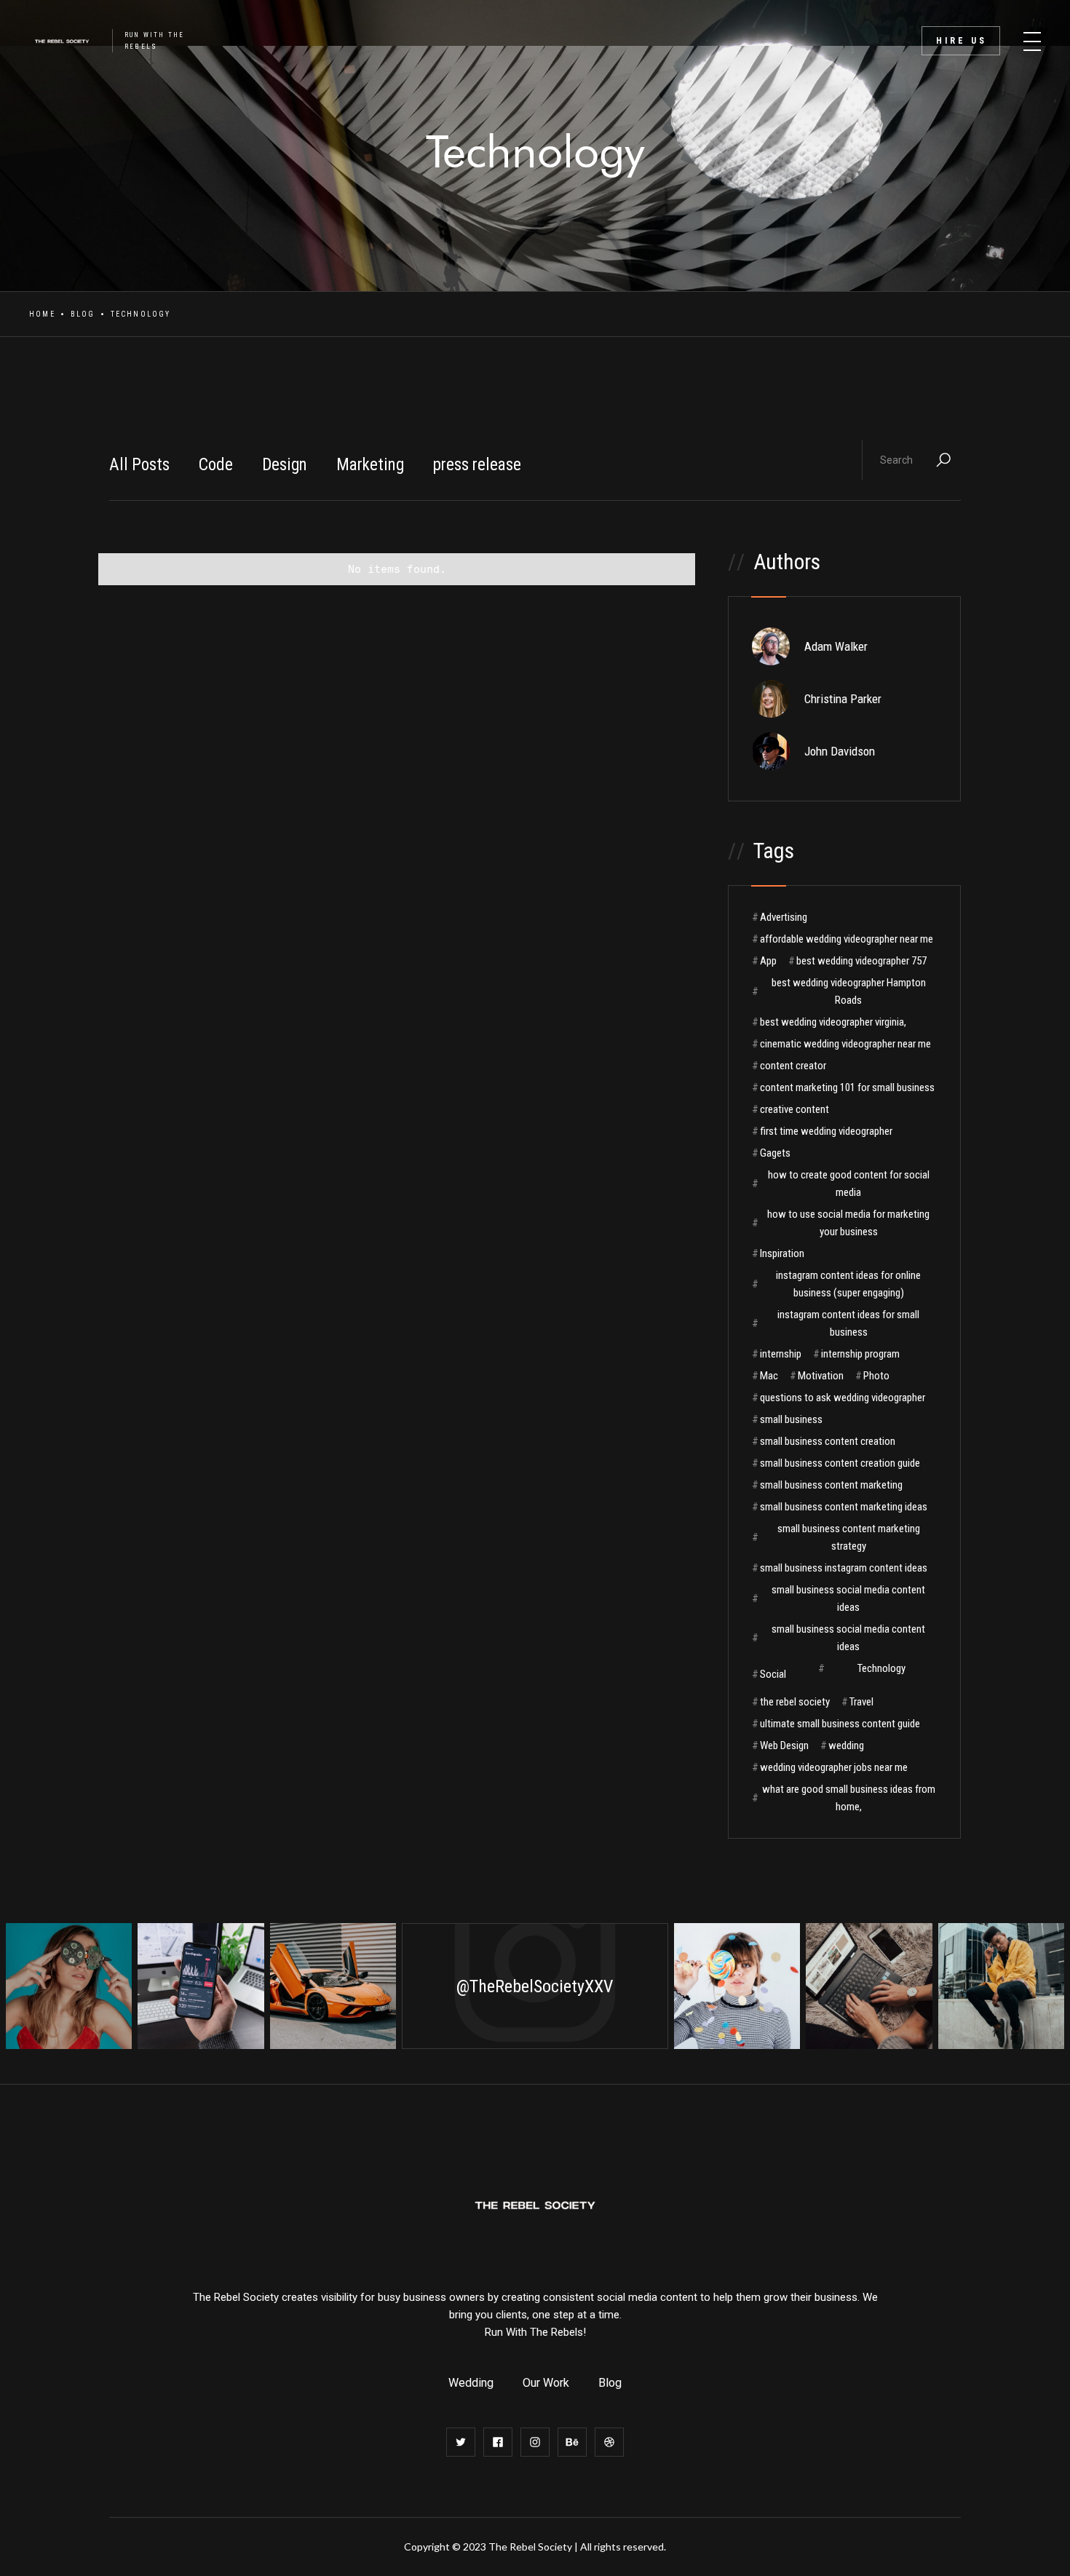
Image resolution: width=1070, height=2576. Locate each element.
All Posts (139, 465)
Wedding (471, 2383)
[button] (1032, 36)
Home (42, 314)
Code (216, 465)
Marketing (370, 465)
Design (285, 465)
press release (477, 465)
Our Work (546, 2383)
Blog (83, 314)
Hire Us (962, 41)
